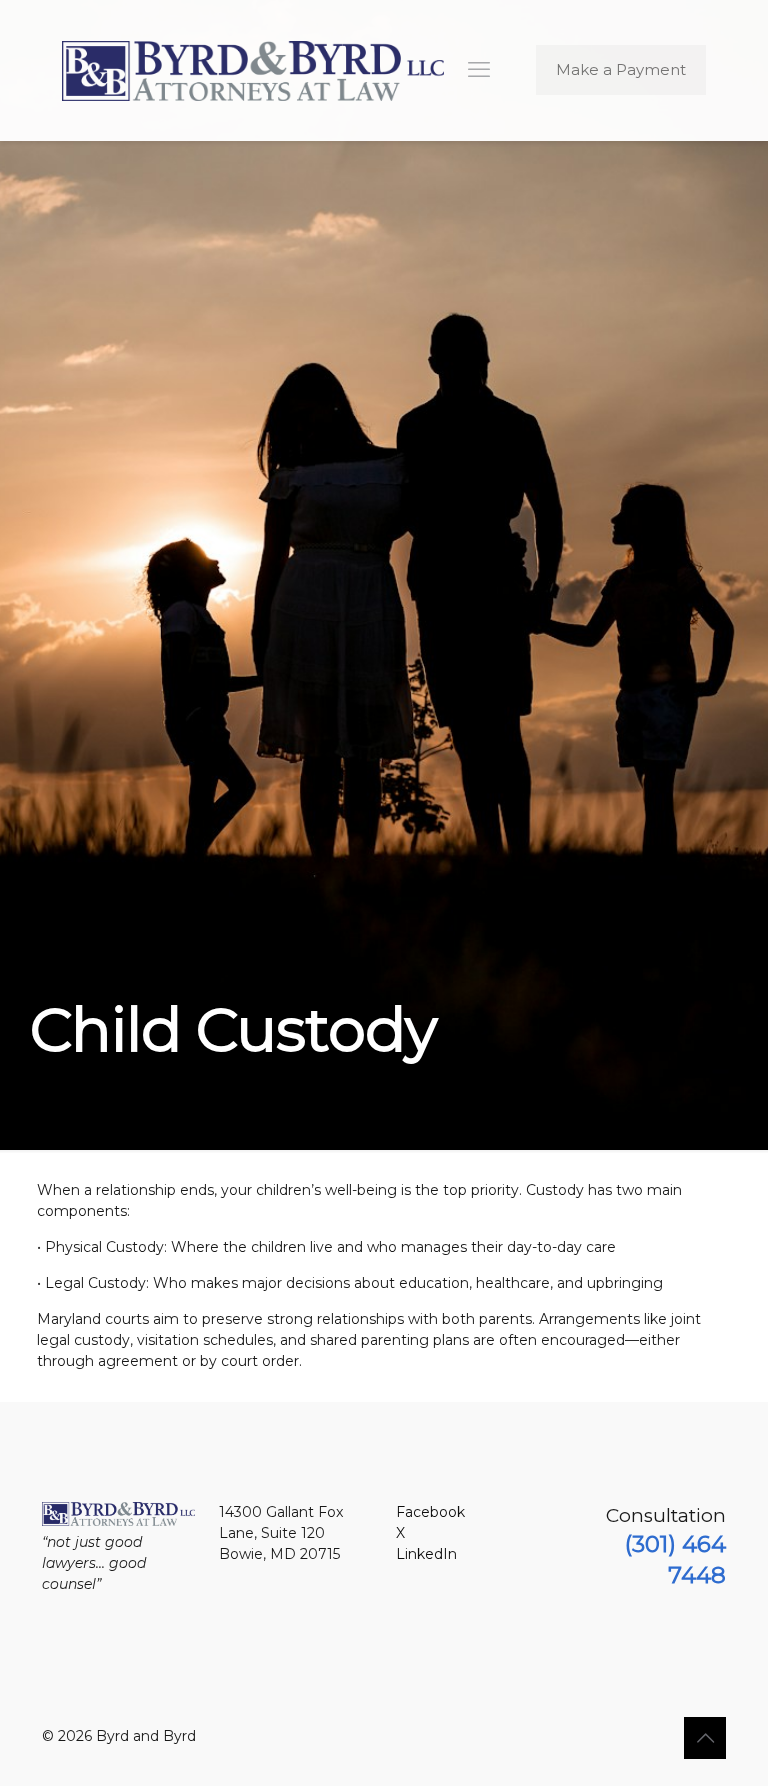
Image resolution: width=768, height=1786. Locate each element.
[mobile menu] (479, 70)
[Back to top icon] (705, 1738)
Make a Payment (621, 69)
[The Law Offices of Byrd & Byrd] (253, 70)
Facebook (430, 1512)
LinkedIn (426, 1554)
